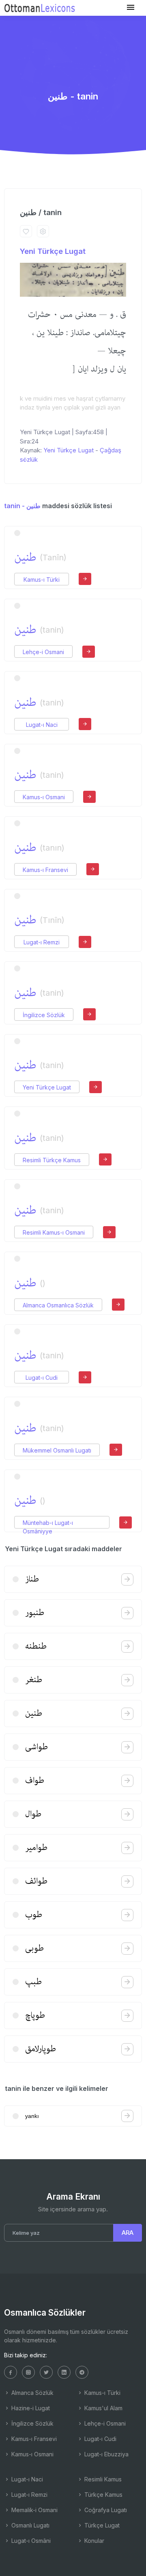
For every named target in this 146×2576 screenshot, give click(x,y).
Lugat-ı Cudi (42, 1378)
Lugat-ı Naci (42, 725)
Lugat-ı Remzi (42, 942)
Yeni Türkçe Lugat (53, 251)
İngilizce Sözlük (44, 1015)
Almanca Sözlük (32, 2393)
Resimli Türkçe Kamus (52, 1160)
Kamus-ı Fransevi (45, 870)
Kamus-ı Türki (42, 580)
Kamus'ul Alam (103, 2408)
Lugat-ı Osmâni (30, 2541)
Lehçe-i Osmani (43, 652)
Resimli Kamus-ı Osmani (54, 1232)
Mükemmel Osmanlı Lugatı (57, 1450)
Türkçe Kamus (103, 2495)
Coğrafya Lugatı (105, 2510)
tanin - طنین (22, 506)
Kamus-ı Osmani (44, 797)
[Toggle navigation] (131, 7)
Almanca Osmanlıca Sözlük (58, 1305)
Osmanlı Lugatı (30, 2525)
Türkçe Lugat (101, 2525)
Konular (93, 2541)
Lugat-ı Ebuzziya (106, 2454)
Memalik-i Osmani (34, 2510)
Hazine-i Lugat (30, 2408)
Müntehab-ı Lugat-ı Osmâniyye (48, 1523)
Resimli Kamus (102, 2479)
